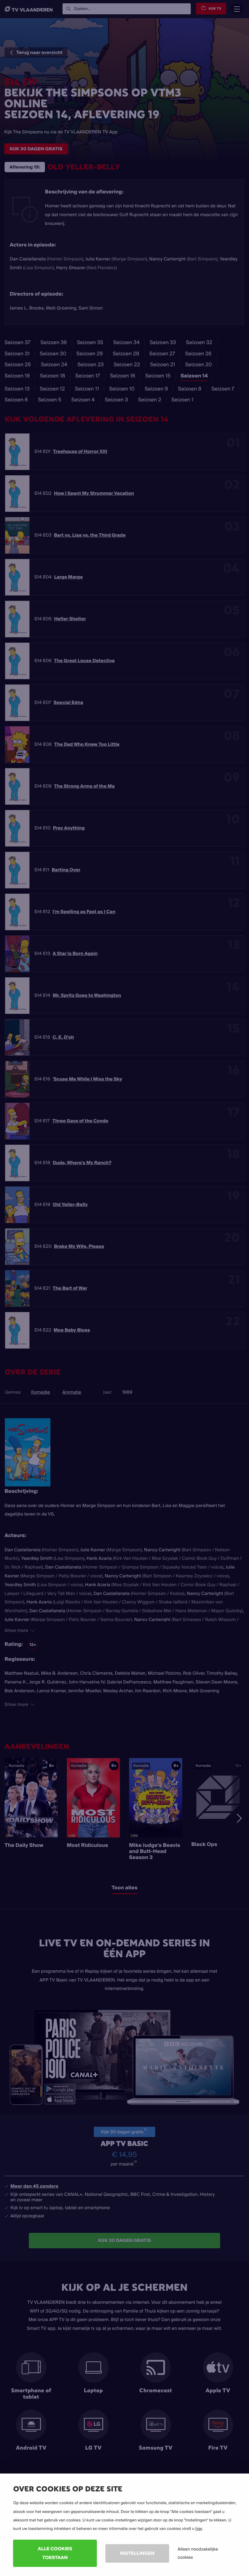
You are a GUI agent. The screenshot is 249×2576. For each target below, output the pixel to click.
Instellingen (137, 2553)
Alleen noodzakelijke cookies (198, 2553)
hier (199, 2529)
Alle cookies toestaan (55, 2553)
